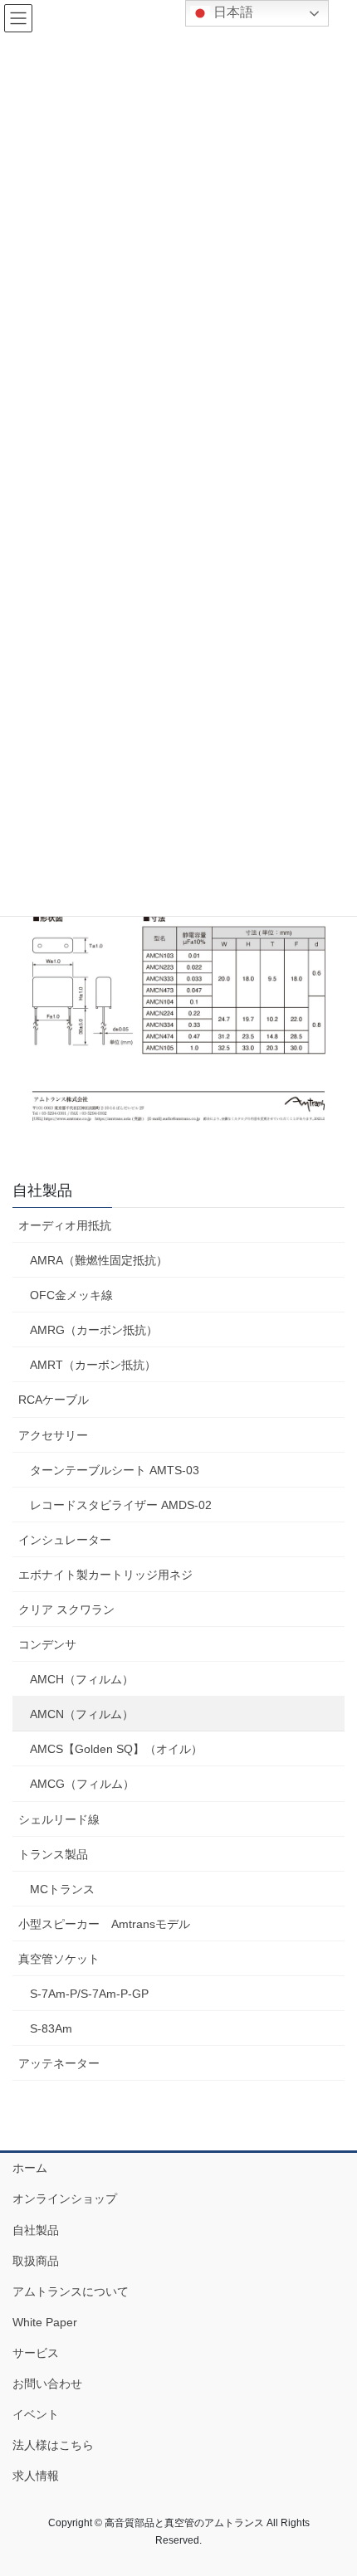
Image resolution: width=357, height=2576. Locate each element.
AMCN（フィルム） (82, 1714)
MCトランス (62, 1889)
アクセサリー (53, 1435)
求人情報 (36, 2476)
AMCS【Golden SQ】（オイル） (116, 1749)
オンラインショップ (65, 2199)
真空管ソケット (59, 1959)
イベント (36, 2414)
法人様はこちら (53, 2445)
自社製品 (42, 1191)
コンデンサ (47, 1644)
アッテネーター (59, 2063)
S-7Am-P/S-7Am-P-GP (89, 1994)
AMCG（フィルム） (82, 1784)
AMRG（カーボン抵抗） (94, 1330)
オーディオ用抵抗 (65, 1225)
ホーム (30, 2168)
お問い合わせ (47, 2384)
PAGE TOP (332, 2484)
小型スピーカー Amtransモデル (104, 1924)
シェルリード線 (59, 1819)
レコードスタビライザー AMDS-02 (121, 1505)
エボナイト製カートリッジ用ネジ (105, 1575)
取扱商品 (36, 2261)
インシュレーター (65, 1540)
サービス (36, 2353)
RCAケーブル (54, 1400)
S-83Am (51, 2028)
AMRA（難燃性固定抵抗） (99, 1260)
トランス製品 (53, 1854)
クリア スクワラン (66, 1609)
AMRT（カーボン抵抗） (93, 1365)
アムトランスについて (71, 2291)
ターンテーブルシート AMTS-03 (115, 1470)
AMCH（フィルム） (82, 1679)
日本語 (232, 12)
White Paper (45, 2322)
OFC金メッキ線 (71, 1295)
